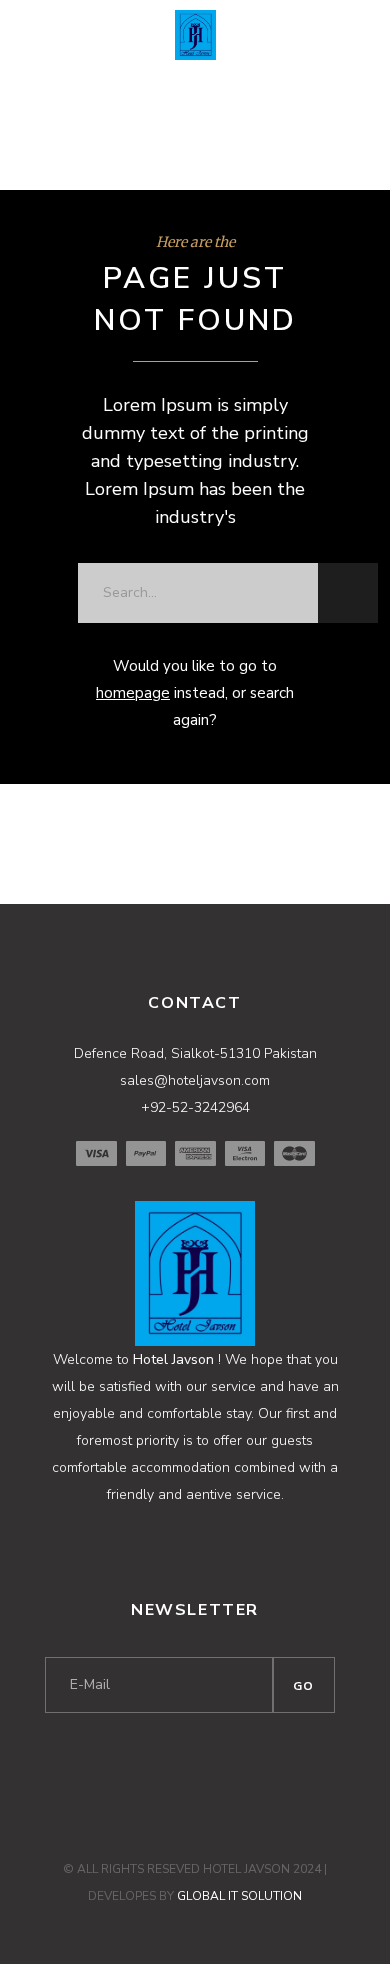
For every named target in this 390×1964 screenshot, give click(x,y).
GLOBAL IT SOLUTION (239, 1896)
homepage (133, 693)
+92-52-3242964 (195, 1107)
